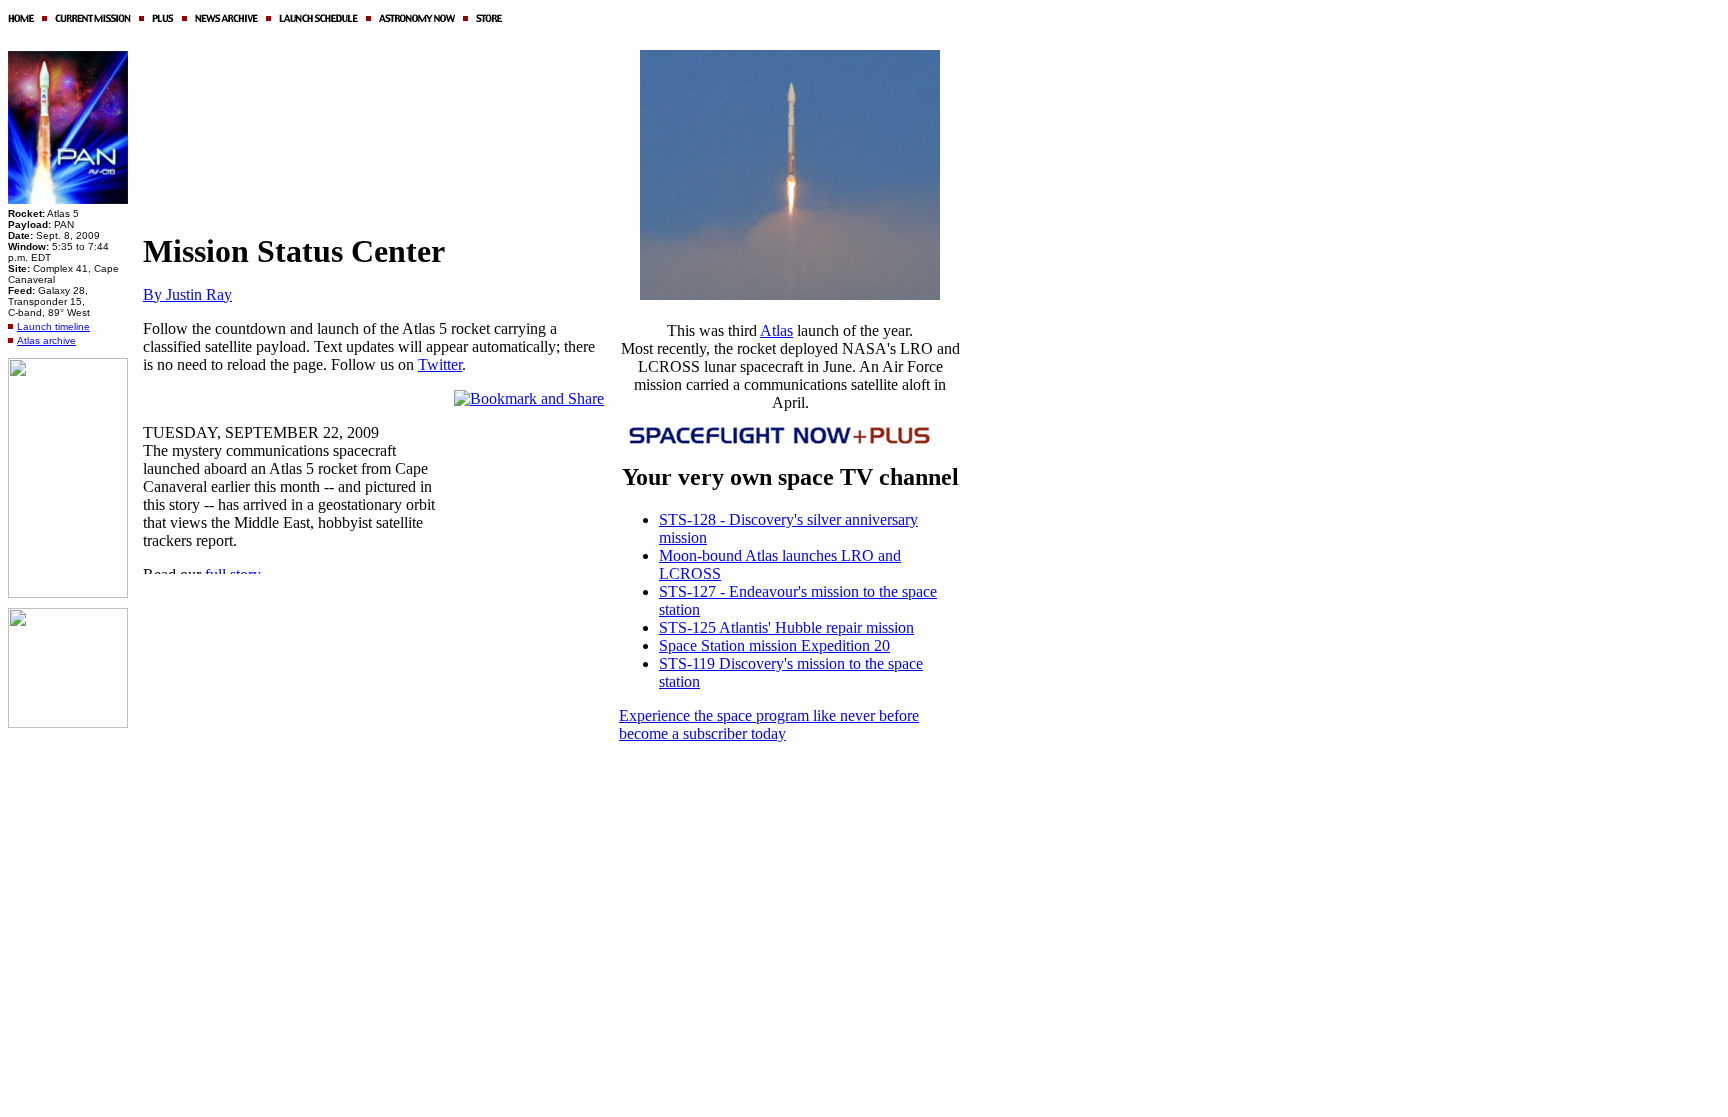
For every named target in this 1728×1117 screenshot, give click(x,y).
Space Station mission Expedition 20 (774, 645)
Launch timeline (53, 326)
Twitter (440, 364)
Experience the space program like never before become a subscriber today (769, 724)
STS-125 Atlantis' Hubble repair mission (786, 627)
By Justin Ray (187, 294)
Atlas (776, 330)
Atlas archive (46, 340)
